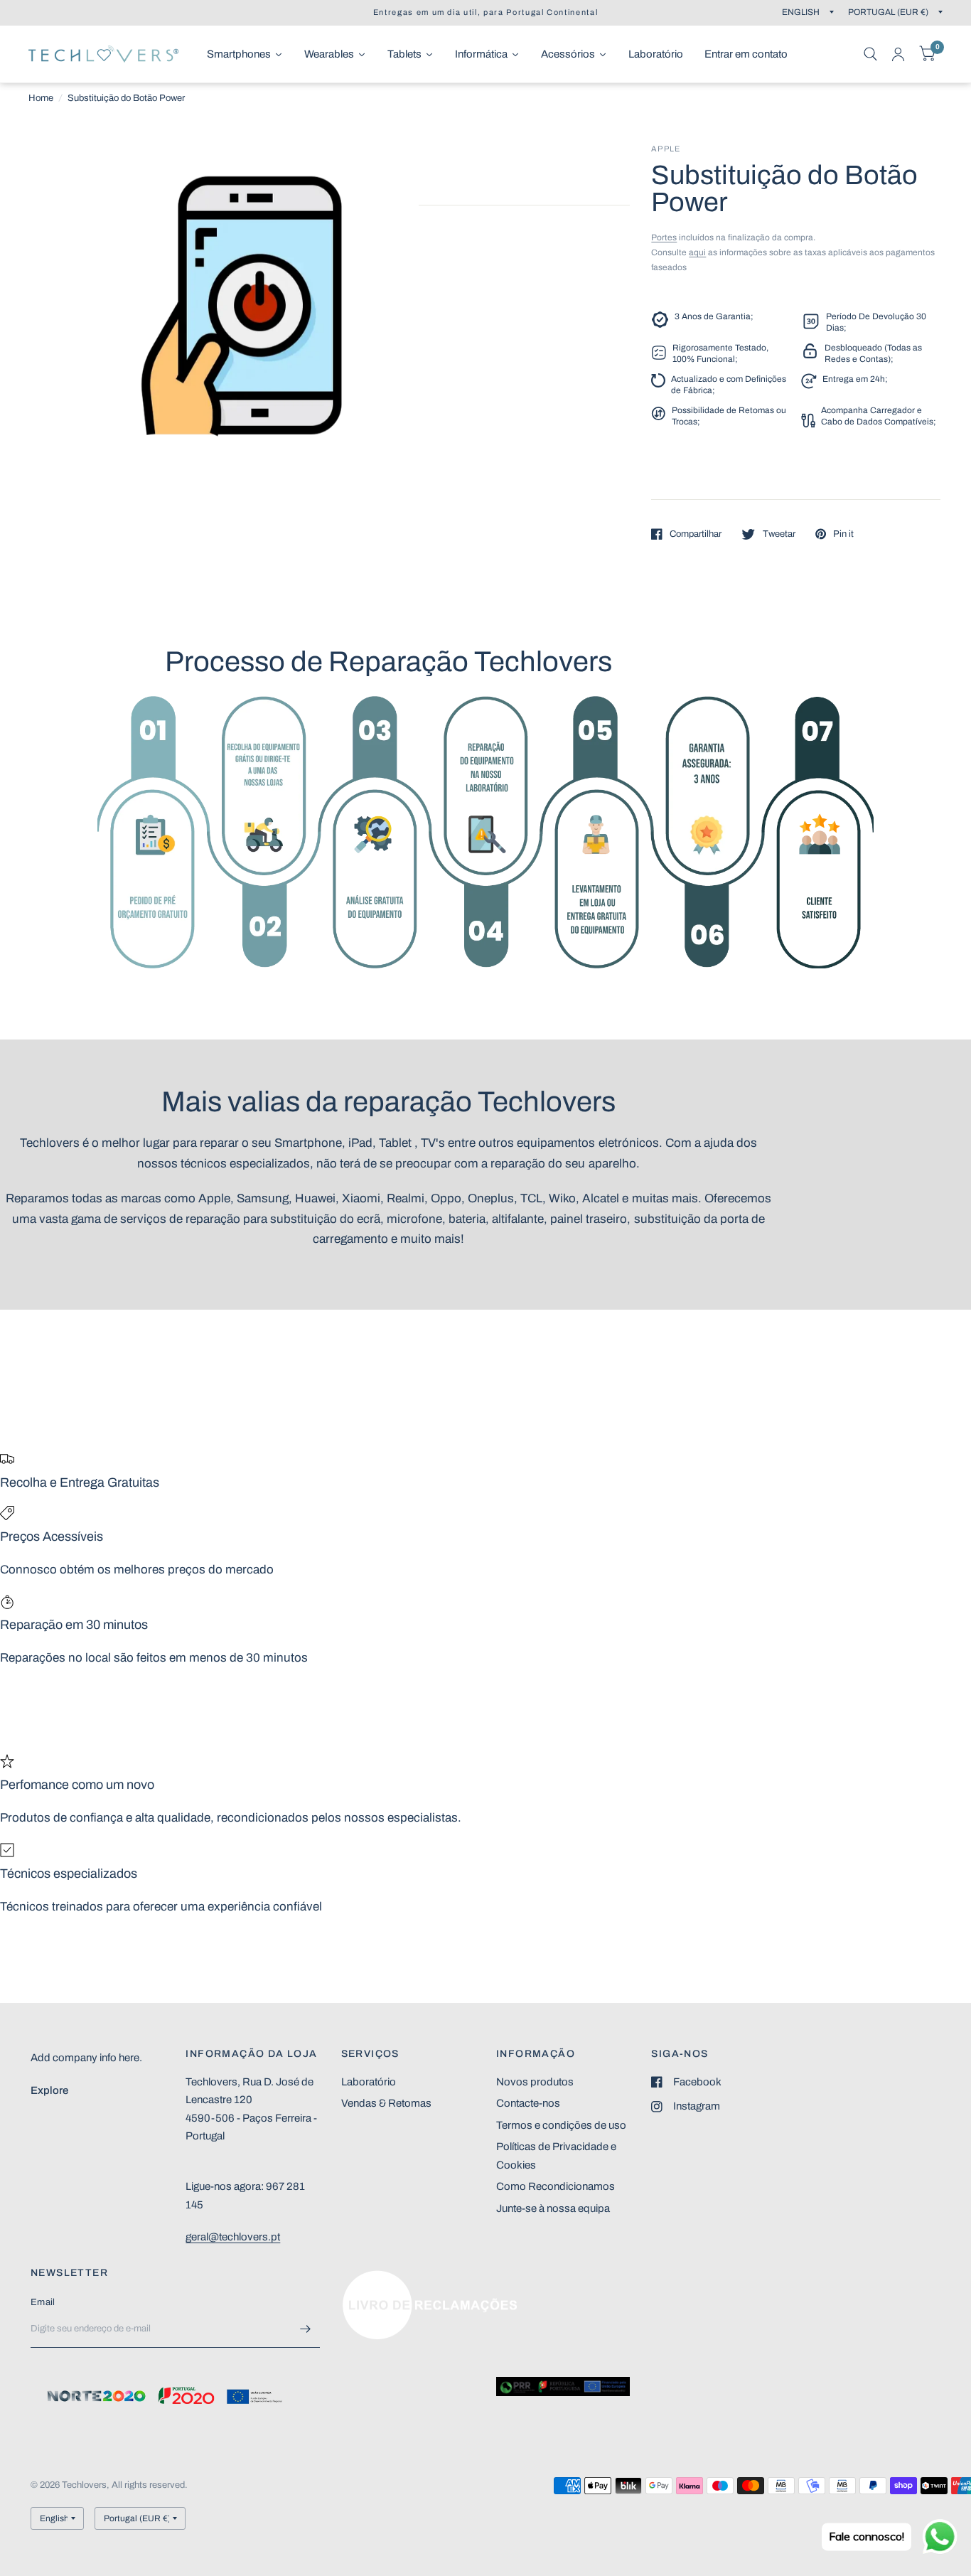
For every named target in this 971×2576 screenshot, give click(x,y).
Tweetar (779, 534)
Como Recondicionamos (556, 2186)
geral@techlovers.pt (233, 2237)
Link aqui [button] (363, 2277)
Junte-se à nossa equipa (553, 2208)
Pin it (843, 534)
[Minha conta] (898, 54)
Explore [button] (49, 2090)
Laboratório (369, 2082)
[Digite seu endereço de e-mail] (306, 2329)
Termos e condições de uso (561, 2125)
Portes (664, 237)
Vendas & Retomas (386, 2103)
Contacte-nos (528, 2103)
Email (43, 2302)
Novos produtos (535, 2082)
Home (41, 98)
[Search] (870, 54)
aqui (697, 252)
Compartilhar (696, 534)
